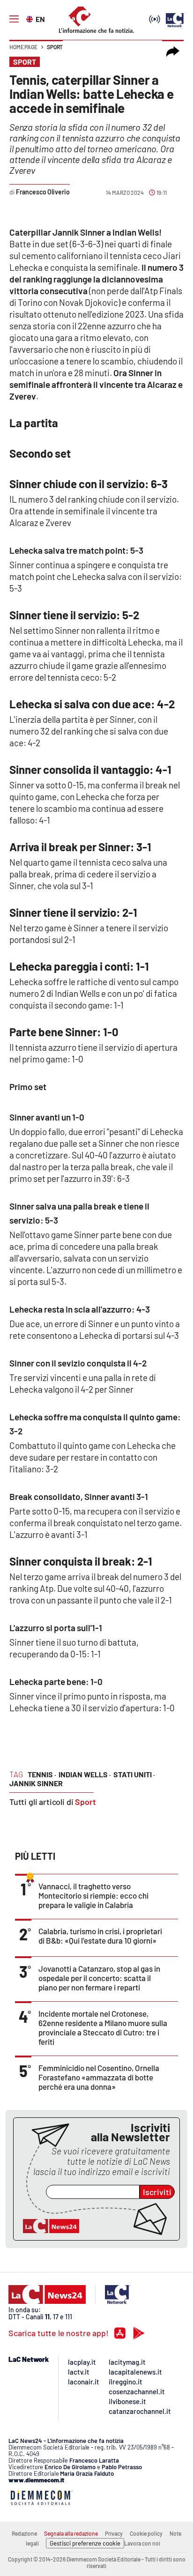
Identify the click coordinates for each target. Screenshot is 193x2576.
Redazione (24, 2533)
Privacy (114, 2533)
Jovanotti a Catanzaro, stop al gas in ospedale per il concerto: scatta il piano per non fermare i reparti (99, 1978)
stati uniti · (134, 1774)
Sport (55, 47)
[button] (173, 52)
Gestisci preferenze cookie (85, 2543)
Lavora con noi (142, 2543)
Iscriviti (157, 2192)
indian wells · (85, 1774)
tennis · (42, 1774)
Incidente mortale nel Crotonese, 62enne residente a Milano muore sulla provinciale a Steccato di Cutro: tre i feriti (103, 2027)
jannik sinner (36, 1783)
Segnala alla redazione (71, 2533)
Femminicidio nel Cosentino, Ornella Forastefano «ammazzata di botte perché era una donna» (99, 2077)
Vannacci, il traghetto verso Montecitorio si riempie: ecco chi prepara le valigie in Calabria (93, 1895)
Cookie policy (146, 2533)
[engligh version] (31, 18)
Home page (23, 47)
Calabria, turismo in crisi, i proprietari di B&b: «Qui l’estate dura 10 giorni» (100, 1936)
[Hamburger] (14, 19)
